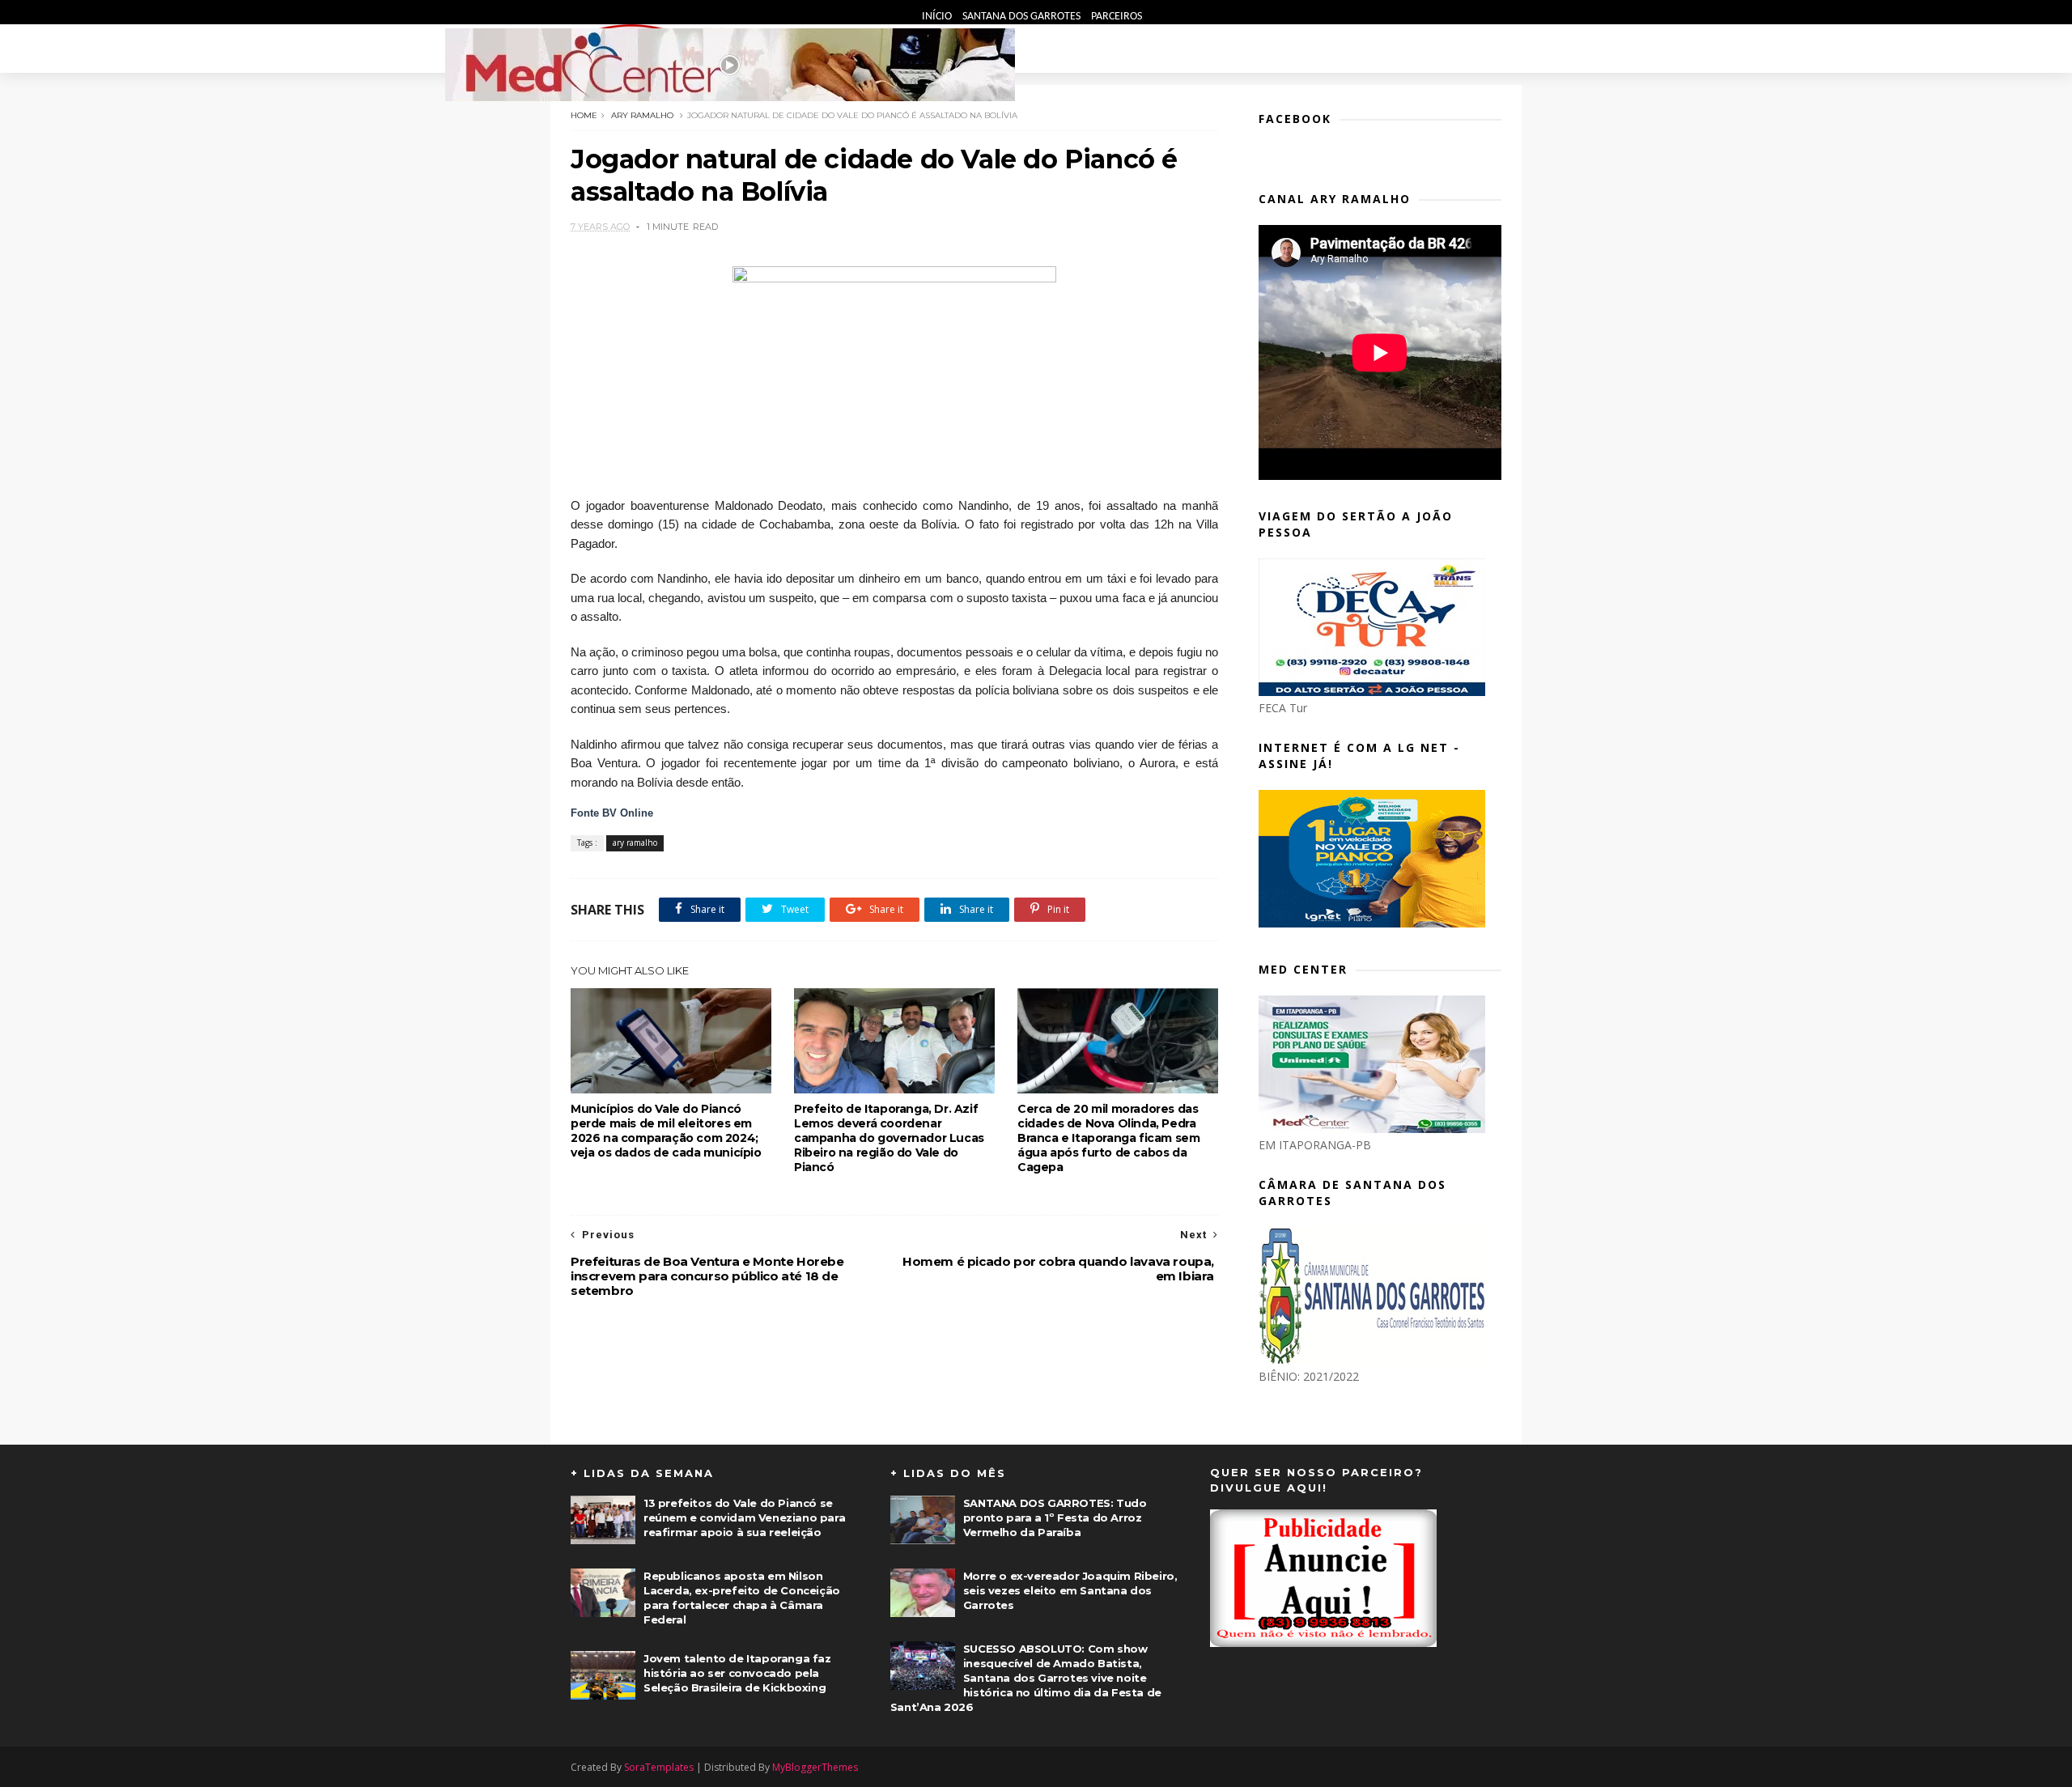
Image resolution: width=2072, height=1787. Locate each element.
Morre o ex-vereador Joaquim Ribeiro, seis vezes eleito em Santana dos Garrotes (1070, 1590)
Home (584, 115)
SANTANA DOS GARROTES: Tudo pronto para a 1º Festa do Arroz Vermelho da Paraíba (1055, 1517)
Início (938, 17)
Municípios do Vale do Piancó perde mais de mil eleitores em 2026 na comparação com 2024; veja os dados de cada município (666, 1131)
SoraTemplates (659, 1767)
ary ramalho (642, 115)
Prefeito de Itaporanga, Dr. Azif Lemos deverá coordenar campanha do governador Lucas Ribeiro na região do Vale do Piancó (889, 1138)
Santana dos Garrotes (1023, 17)
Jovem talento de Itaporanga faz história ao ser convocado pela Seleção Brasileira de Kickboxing (737, 1673)
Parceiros (1117, 17)
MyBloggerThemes (815, 1767)
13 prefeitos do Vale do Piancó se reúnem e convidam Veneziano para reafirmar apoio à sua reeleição (744, 1517)
